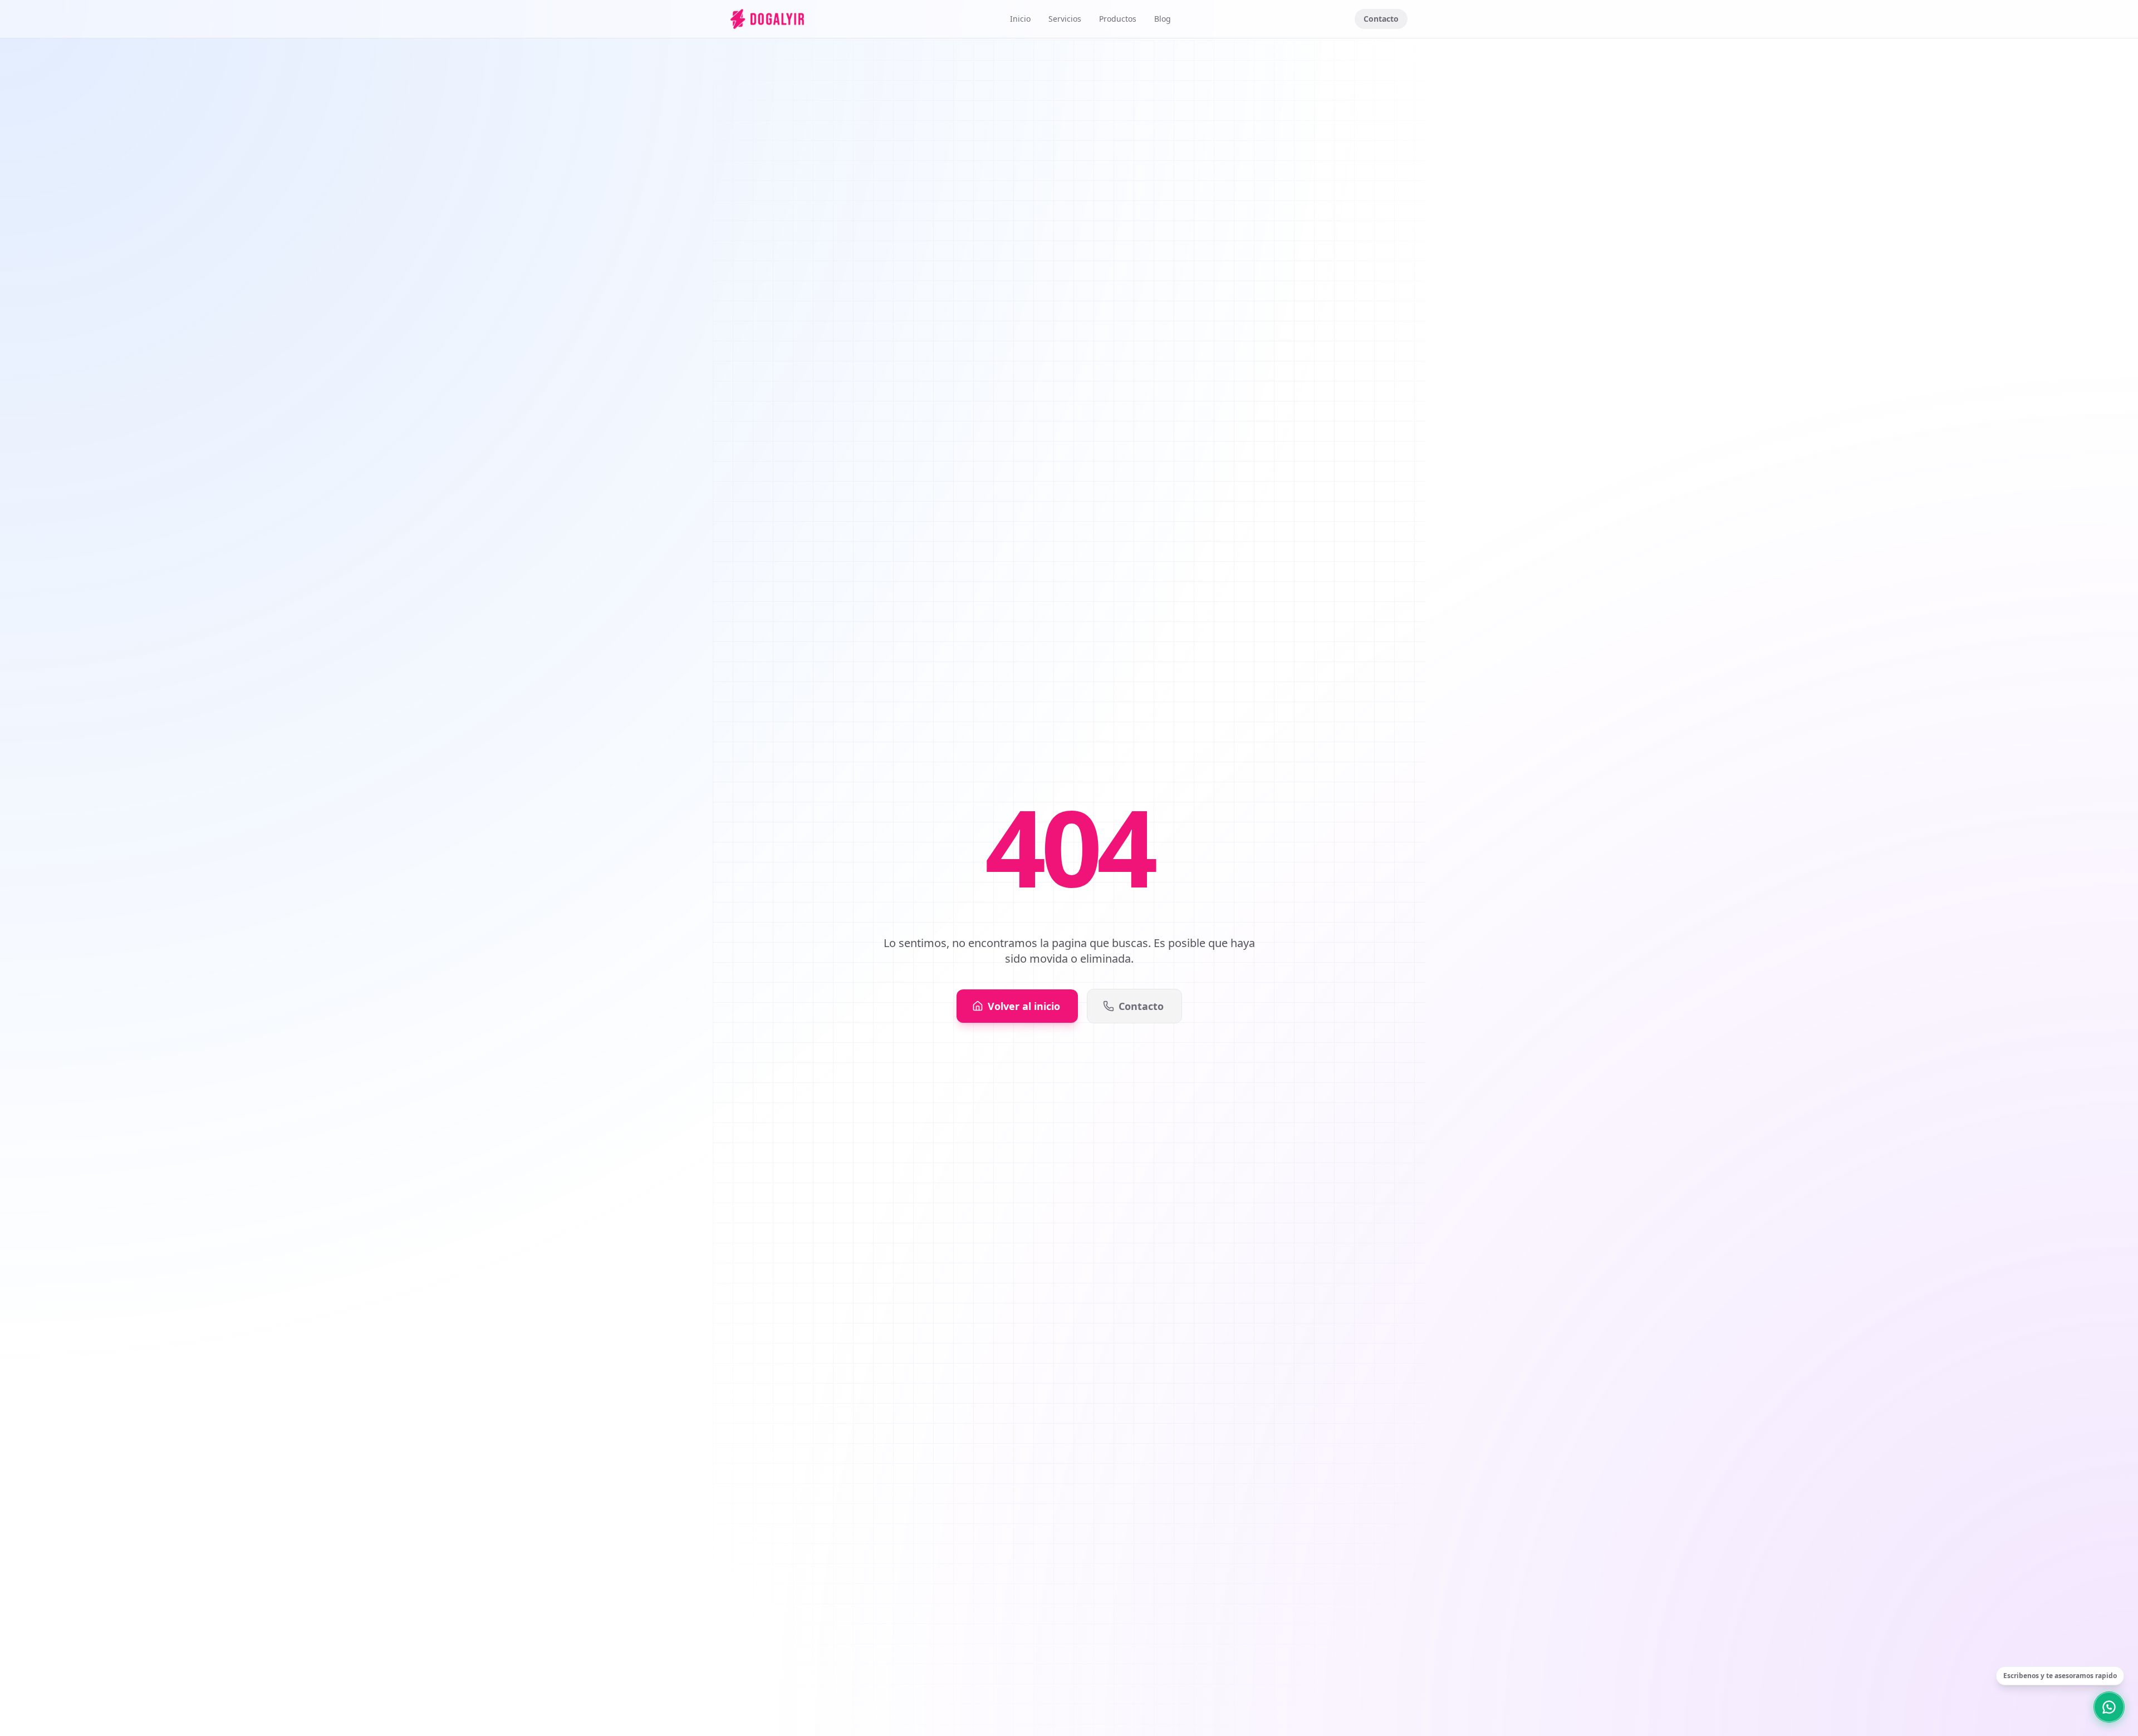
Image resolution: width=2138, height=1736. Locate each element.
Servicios (1065, 19)
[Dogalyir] (767, 19)
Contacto (1381, 19)
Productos (1118, 19)
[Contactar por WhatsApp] (2109, 1707)
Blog (1163, 19)
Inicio (1020, 19)
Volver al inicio (1024, 1006)
